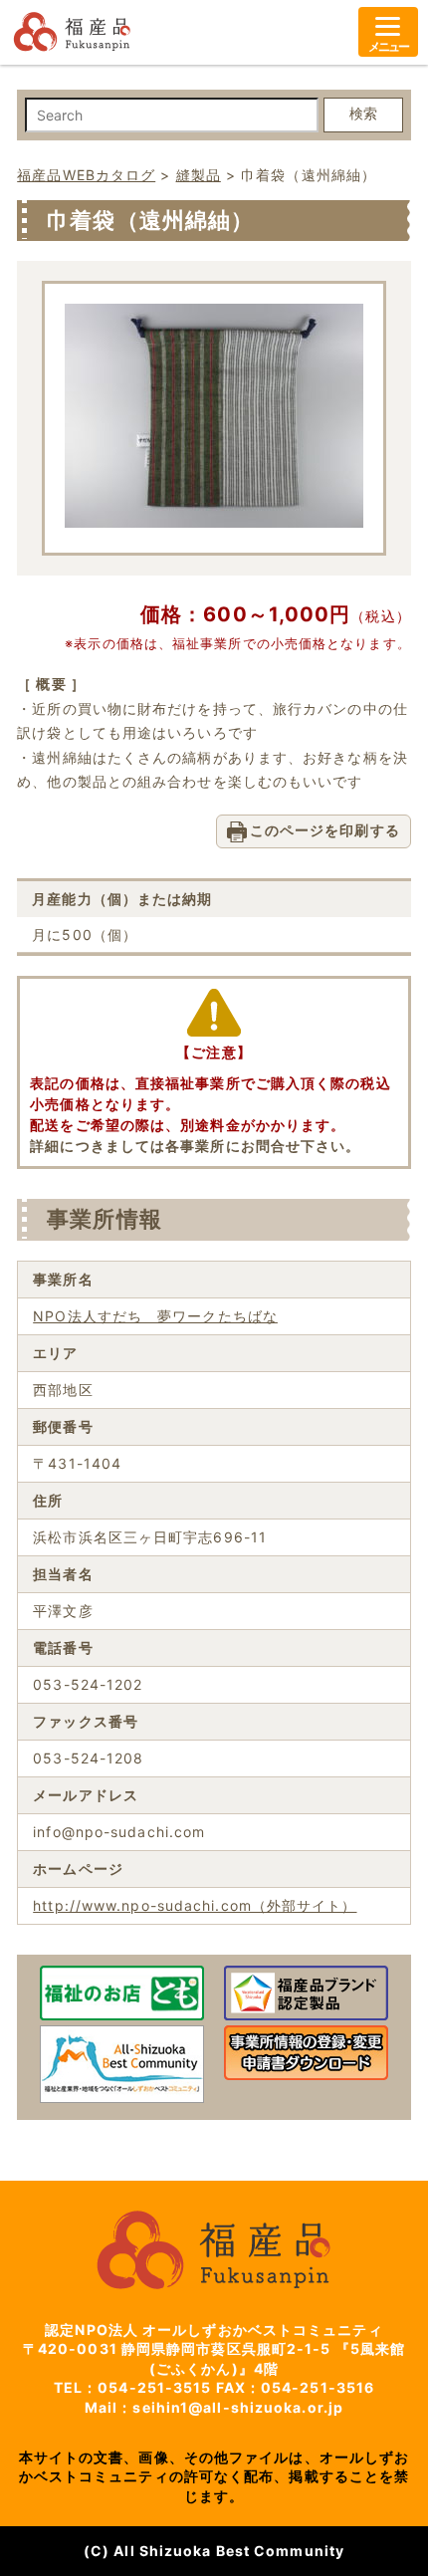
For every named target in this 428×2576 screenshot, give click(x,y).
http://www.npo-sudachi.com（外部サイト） (195, 1905)
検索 (363, 114)
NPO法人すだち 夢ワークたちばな (155, 1316)
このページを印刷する (325, 830)
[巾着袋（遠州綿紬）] (214, 522)
